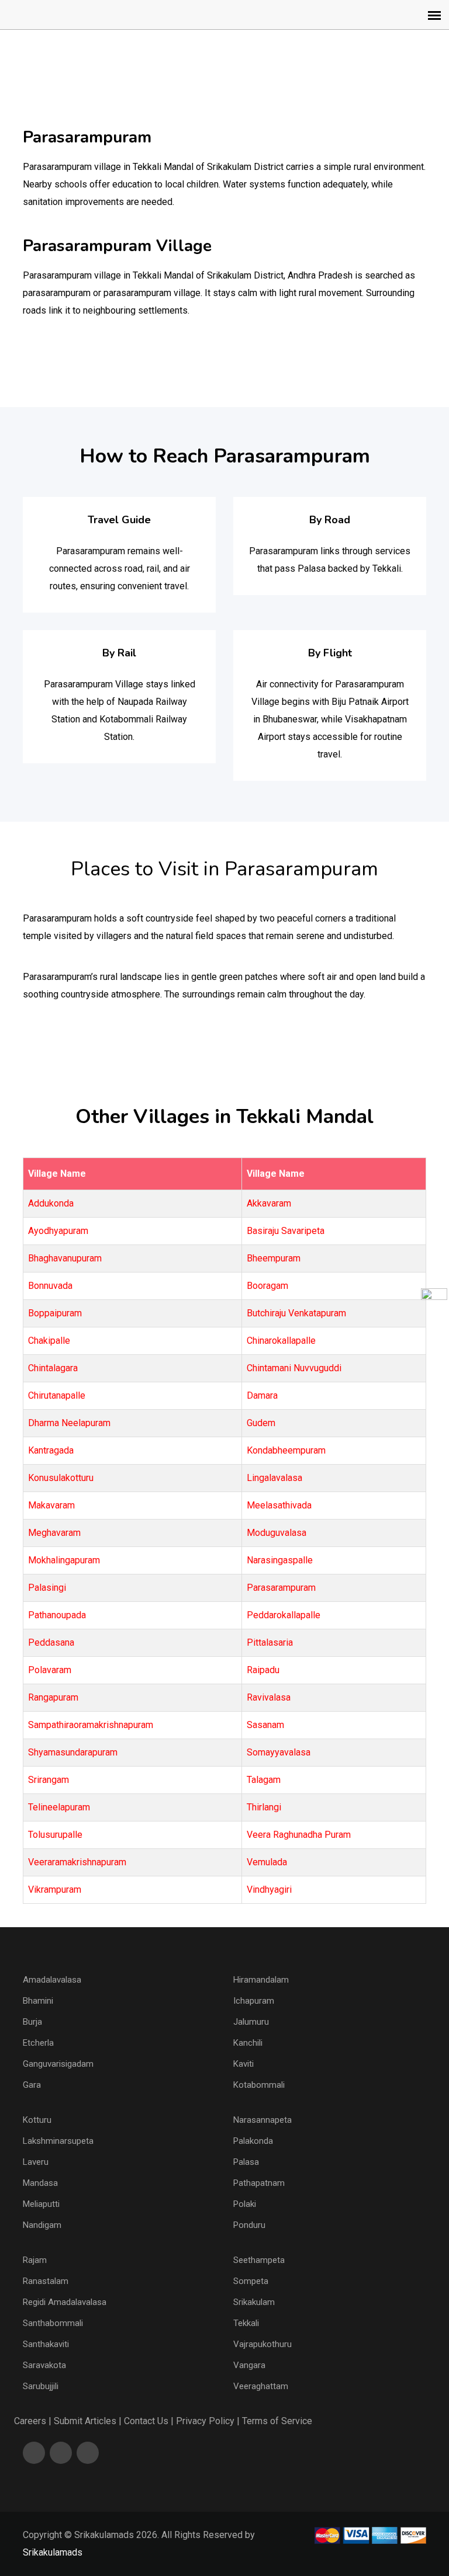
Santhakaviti (46, 2344)
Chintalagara (53, 1368)
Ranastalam (46, 2281)
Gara (32, 2085)
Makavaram (51, 1505)
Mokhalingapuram (64, 1560)
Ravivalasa (269, 1697)
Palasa (246, 2162)
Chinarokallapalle (281, 1341)
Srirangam (49, 1780)
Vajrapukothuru (263, 2344)
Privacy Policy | (208, 2421)
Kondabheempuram (286, 1450)
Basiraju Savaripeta (286, 1231)
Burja (32, 2022)
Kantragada (51, 1450)
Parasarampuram (281, 1588)
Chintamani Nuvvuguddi (294, 1368)
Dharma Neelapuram (69, 1423)
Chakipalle (49, 1341)
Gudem (261, 1423)
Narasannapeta (263, 2120)
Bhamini (38, 2001)
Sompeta (251, 2281)
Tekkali (246, 2323)
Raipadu (263, 1670)
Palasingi (47, 1588)
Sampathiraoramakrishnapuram (91, 1725)
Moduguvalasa (277, 1533)
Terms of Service (277, 2421)
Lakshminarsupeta (58, 2141)
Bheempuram (274, 1258)
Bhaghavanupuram (65, 1258)
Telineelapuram (59, 1807)
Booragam (267, 1286)
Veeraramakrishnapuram (77, 1862)
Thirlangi (264, 1807)
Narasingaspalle (280, 1560)
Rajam (35, 2260)
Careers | (33, 2421)
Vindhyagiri (269, 1890)
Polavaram (50, 1670)
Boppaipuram (55, 1313)
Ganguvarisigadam (58, 2064)
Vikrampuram (55, 1890)
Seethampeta (259, 2260)
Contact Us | (149, 2421)
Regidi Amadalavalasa (65, 2302)
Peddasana (51, 1642)
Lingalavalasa (274, 1478)
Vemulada (267, 1862)
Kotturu (37, 2120)
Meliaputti (41, 2204)
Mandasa (40, 2183)
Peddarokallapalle (284, 1615)
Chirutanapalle (57, 1395)
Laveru (36, 2162)
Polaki (245, 2204)
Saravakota (44, 2365)
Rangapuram (53, 1697)
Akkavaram (269, 1203)
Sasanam (265, 1725)
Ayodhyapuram (58, 1231)
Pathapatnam (259, 2183)
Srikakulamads (53, 2552)
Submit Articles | (88, 2421)
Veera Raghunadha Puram (299, 1835)
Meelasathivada (279, 1505)
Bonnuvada (50, 1286)
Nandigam (42, 2225)
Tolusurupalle (55, 1835)
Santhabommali (53, 2323)
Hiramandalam (261, 1980)
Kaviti (244, 2064)
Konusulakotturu (61, 1478)
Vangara (249, 2365)
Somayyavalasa (279, 1752)
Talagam (264, 1780)
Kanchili (248, 2043)
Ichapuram (254, 2001)
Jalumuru (251, 2022)
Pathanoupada (57, 1615)
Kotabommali (259, 2085)
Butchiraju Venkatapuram (296, 1313)
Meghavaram (54, 1533)
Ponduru (249, 2225)
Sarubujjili (41, 2386)
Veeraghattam (261, 2386)
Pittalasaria (270, 1642)
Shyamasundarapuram (73, 1752)
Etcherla (38, 2043)
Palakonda (253, 2141)
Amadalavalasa (52, 1980)
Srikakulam (254, 2302)
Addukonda (51, 1203)
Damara (262, 1395)
